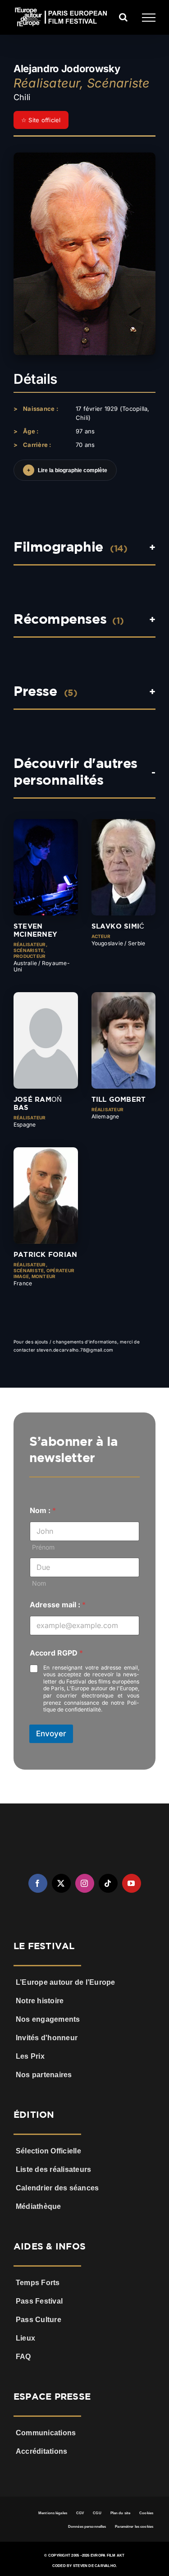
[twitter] (61, 1883)
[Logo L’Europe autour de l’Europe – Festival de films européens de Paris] (85, 1830)
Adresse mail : (58, 1605)
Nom (39, 1583)
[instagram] (85, 1883)
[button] (84, 624)
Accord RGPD (56, 1653)
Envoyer (51, 1734)
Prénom (43, 1547)
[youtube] (132, 1883)
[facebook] (38, 1883)
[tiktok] (108, 1883)
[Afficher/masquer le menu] (149, 18)
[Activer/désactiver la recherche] (123, 17)
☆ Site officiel (41, 120)
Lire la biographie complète (67, 470)
